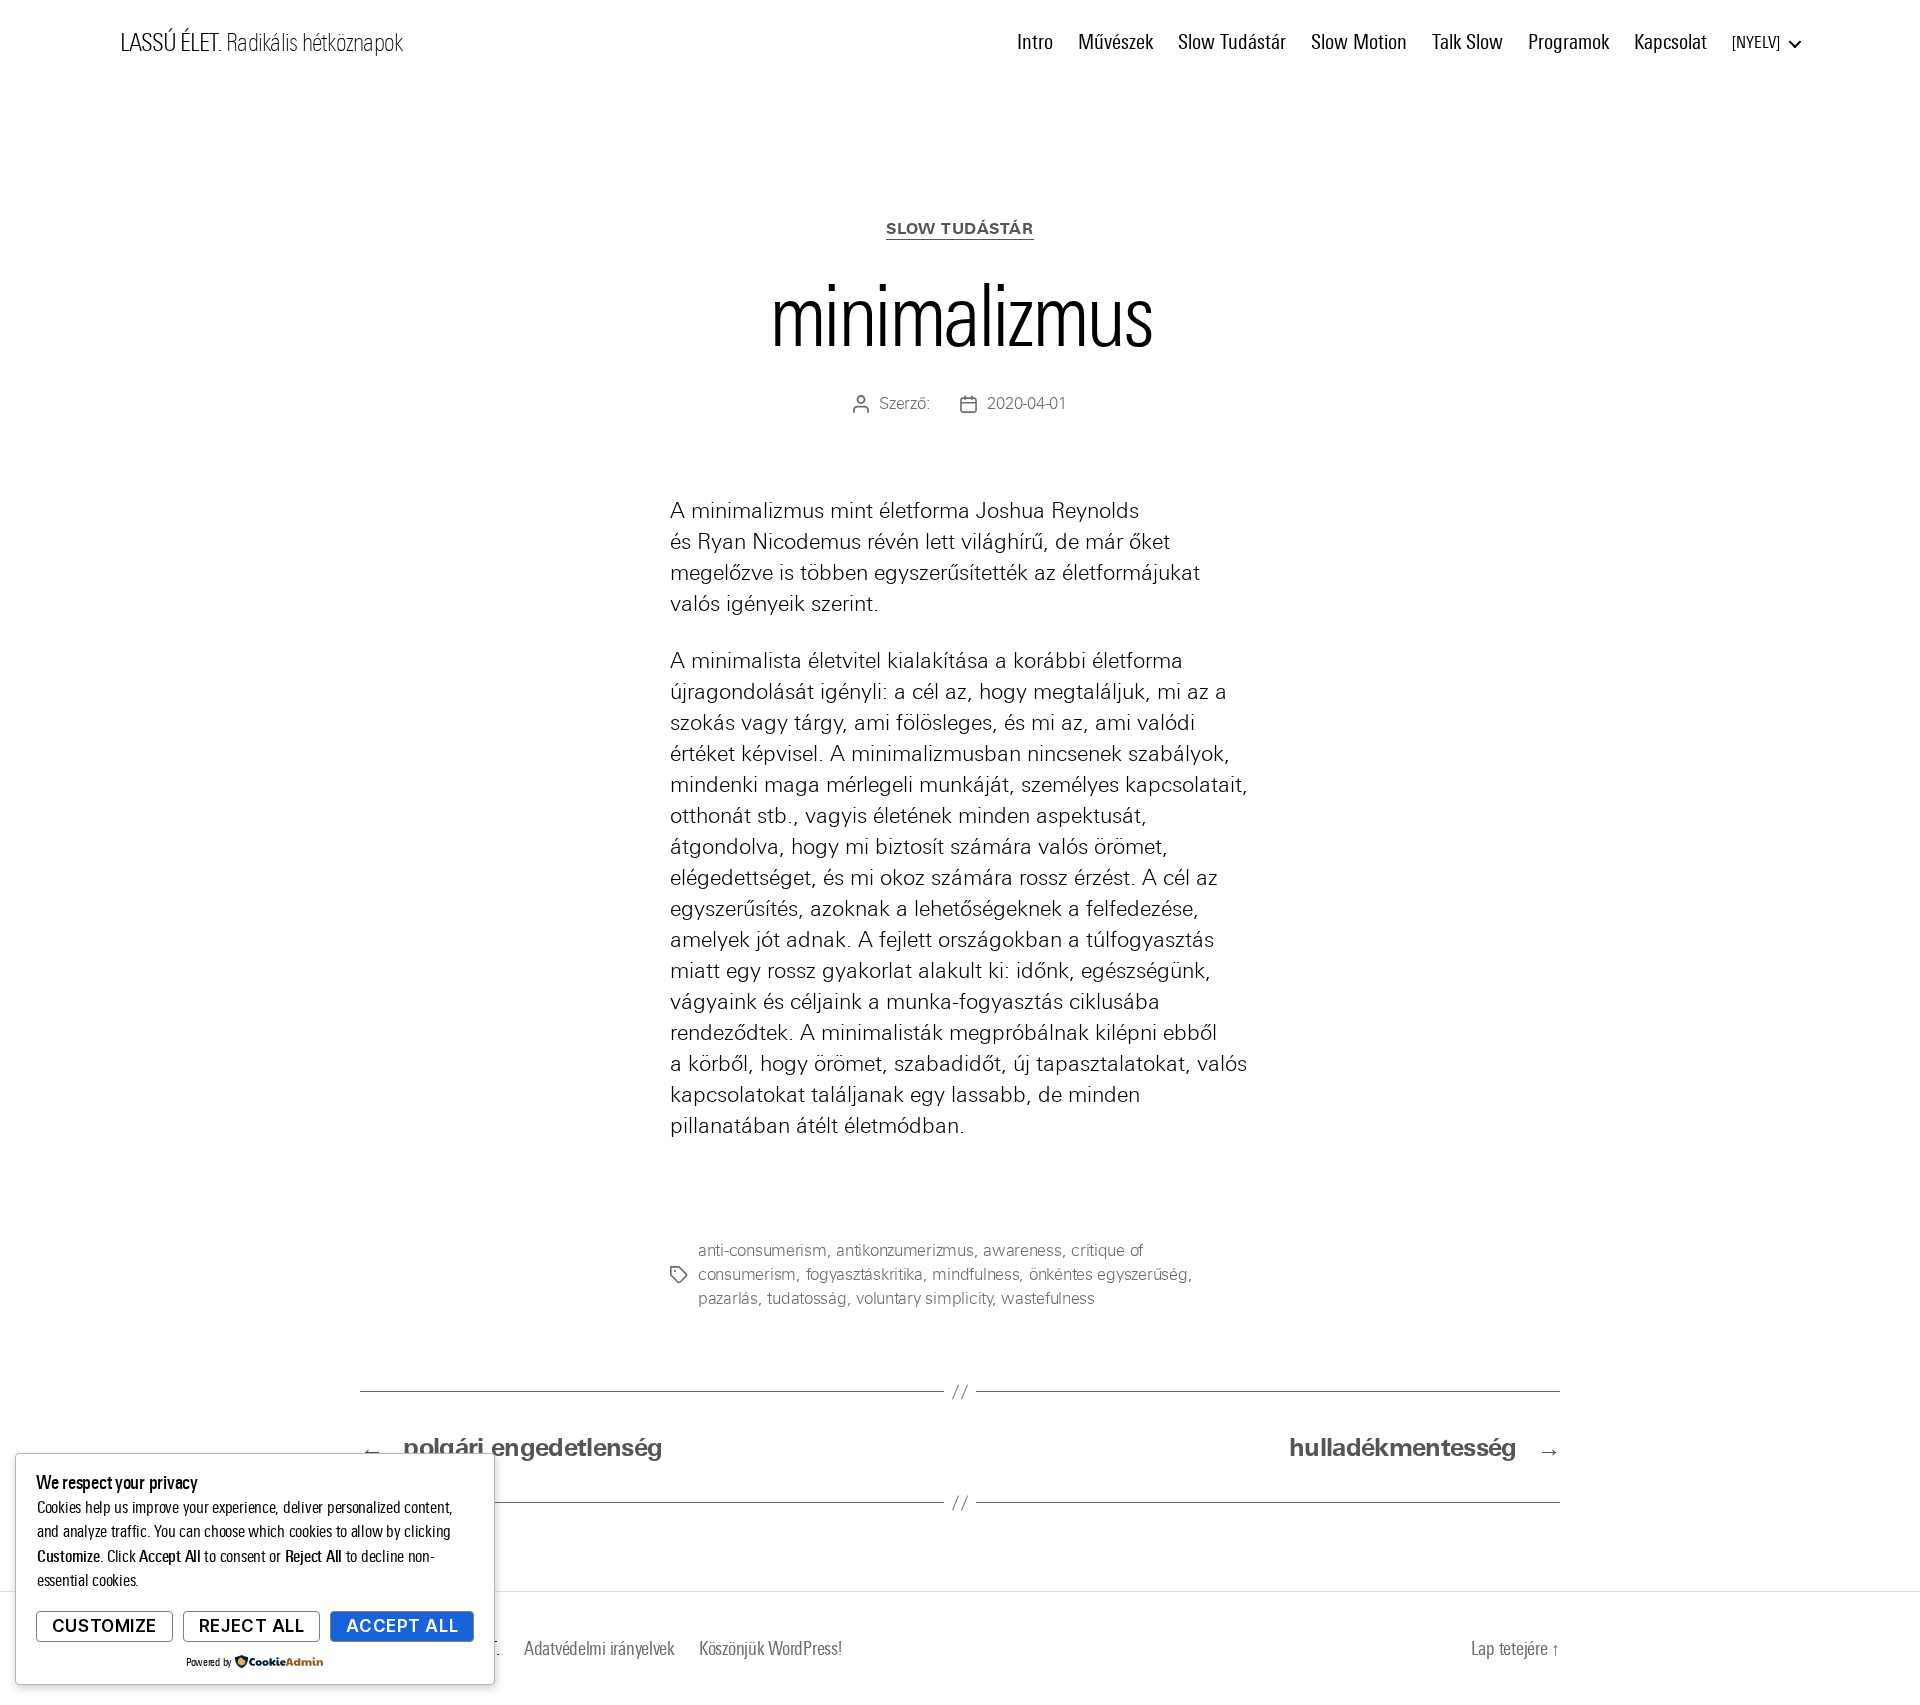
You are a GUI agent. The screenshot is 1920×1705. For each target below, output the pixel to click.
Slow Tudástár (1232, 42)
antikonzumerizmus (904, 1250)
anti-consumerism (762, 1250)
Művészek (1115, 42)
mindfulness (975, 1274)
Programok (1568, 42)
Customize (104, 1626)
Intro (1035, 42)
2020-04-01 (1026, 403)
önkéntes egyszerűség (1108, 1274)
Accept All (402, 1626)
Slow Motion (1359, 42)
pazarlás (728, 1298)
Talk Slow (1467, 42)
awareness (1022, 1250)
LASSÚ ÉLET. (170, 43)
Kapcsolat (1670, 42)
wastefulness (1048, 1298)
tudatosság (806, 1298)
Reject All (252, 1626)
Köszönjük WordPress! (770, 1648)
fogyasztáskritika (864, 1274)
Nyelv (1756, 42)
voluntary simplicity (924, 1298)
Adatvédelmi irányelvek (599, 1648)
